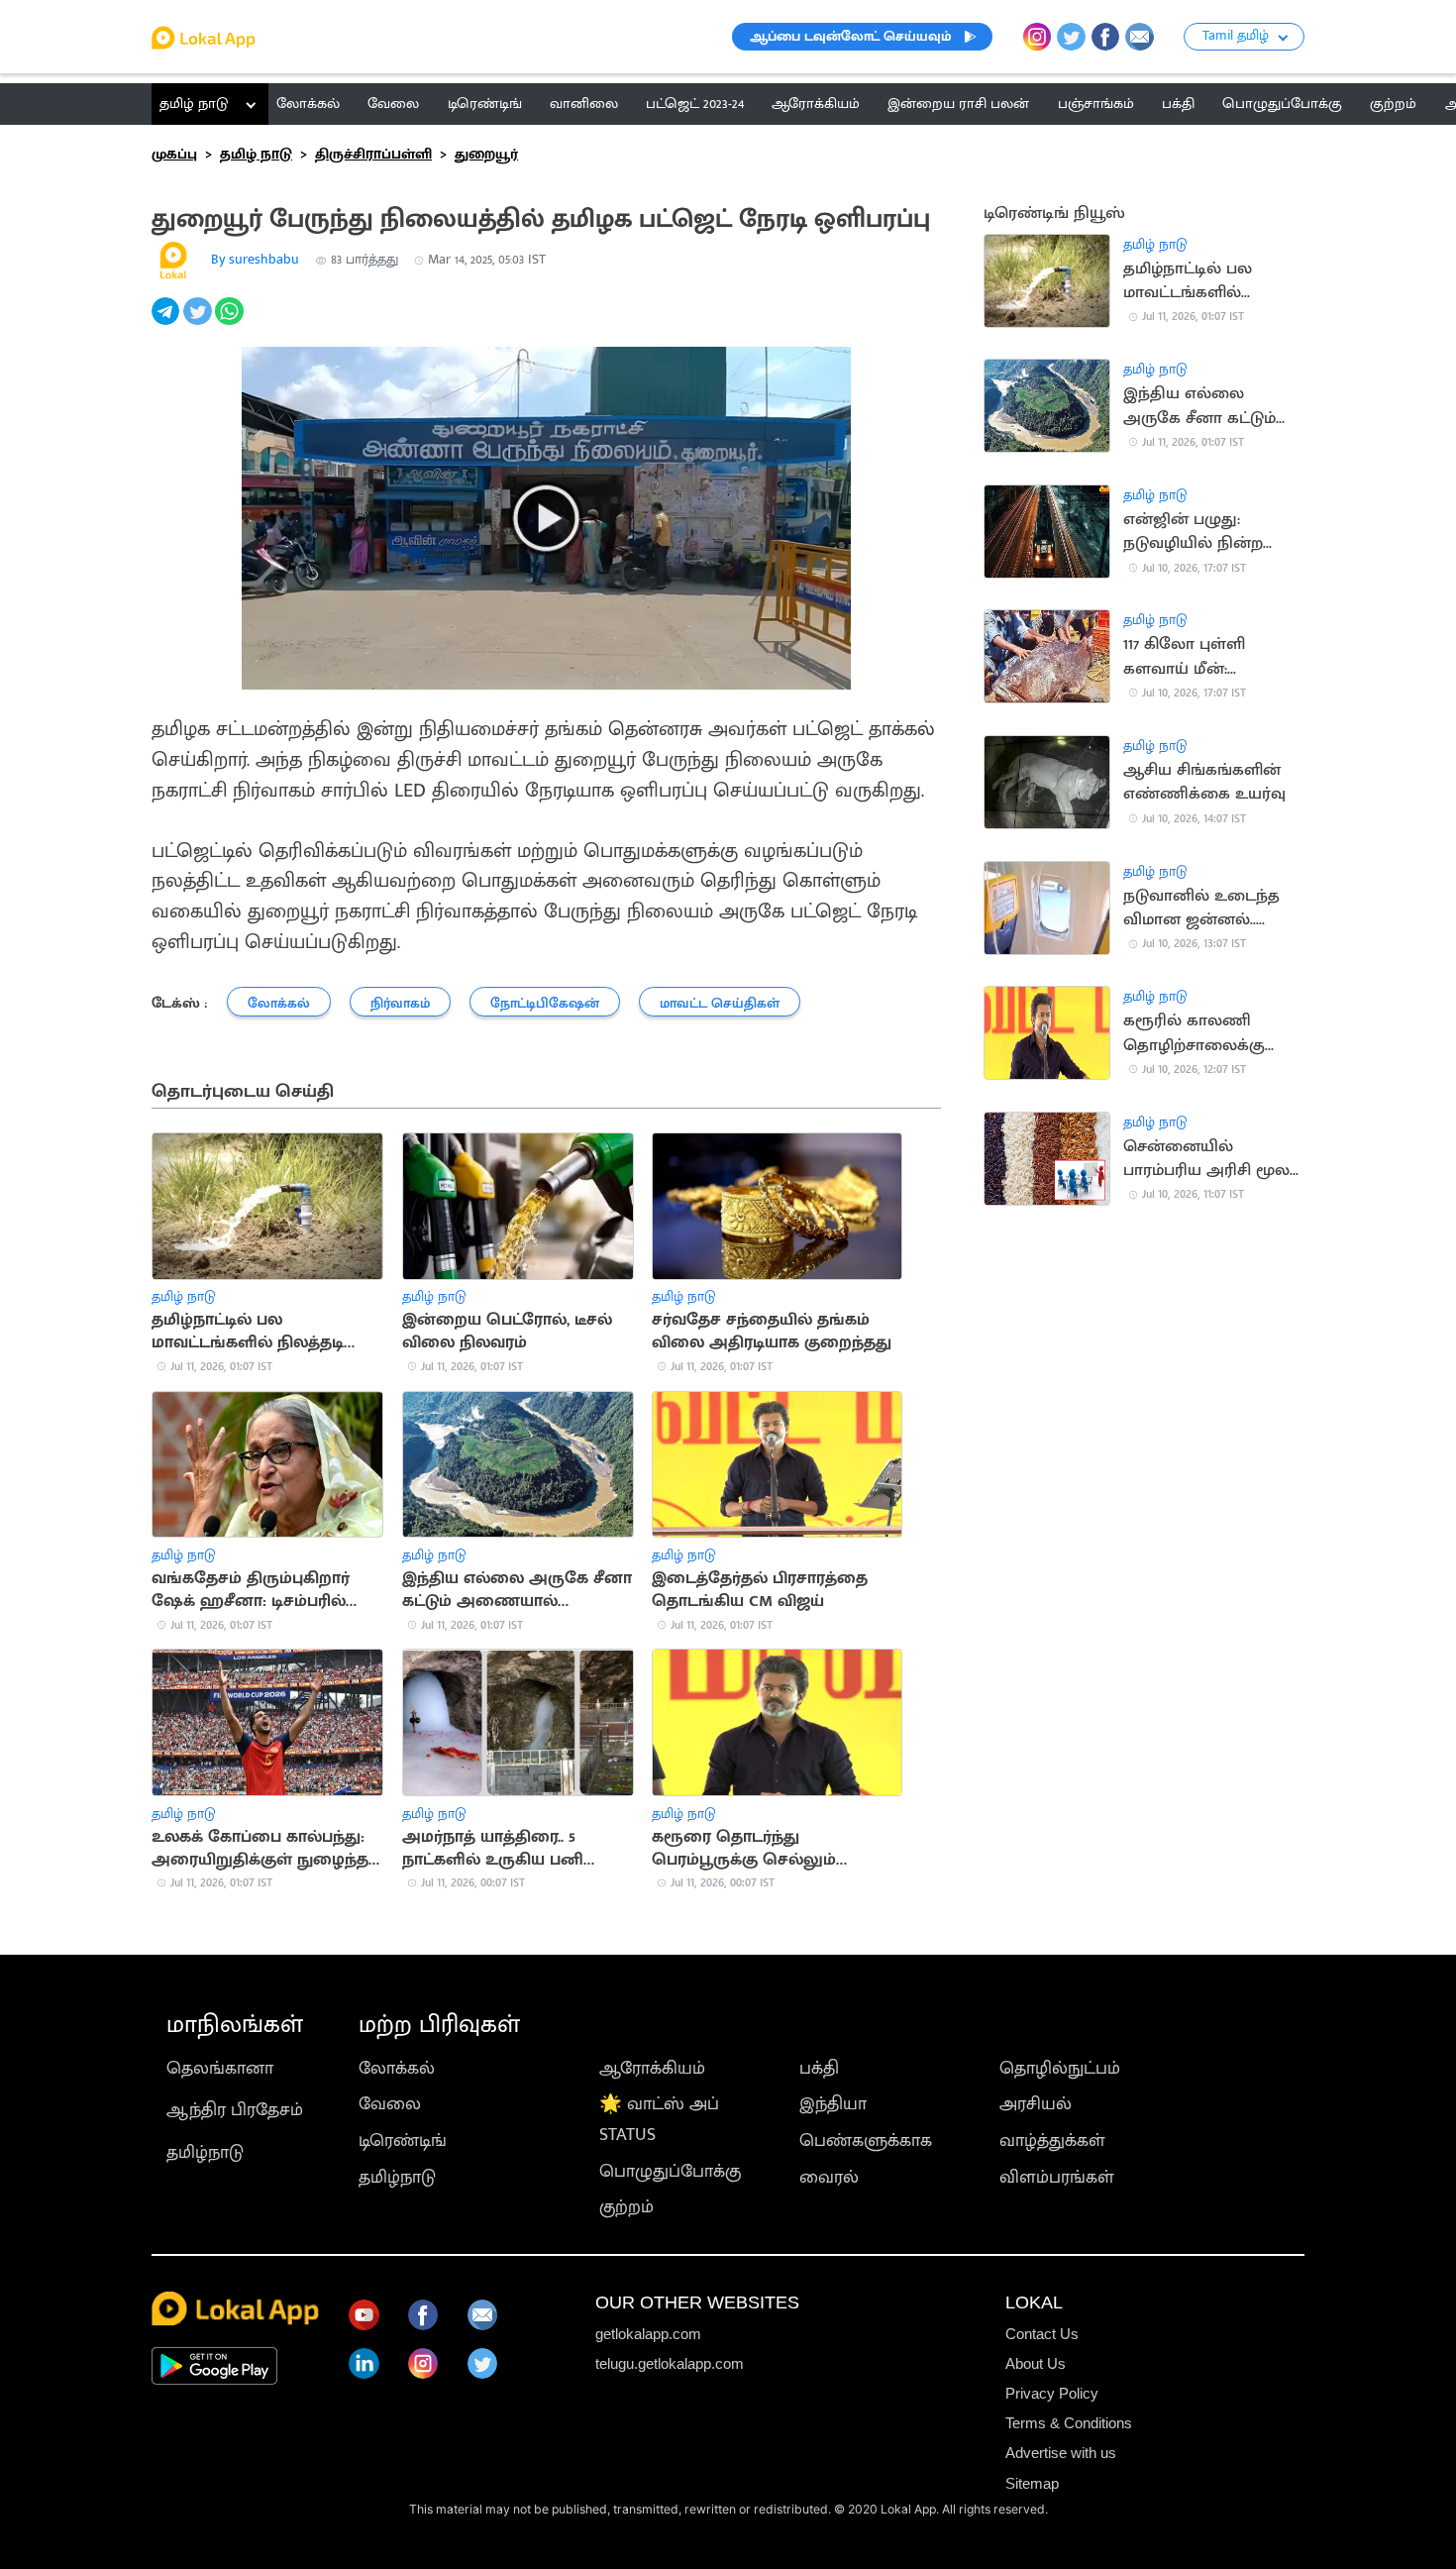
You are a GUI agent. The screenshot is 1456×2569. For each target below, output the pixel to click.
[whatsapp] (231, 322)
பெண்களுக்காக (866, 2141)
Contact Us (1042, 2334)
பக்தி (819, 2068)
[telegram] (167, 322)
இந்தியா (833, 2104)
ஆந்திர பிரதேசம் (235, 2110)
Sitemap (1032, 2483)
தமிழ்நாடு (205, 2152)
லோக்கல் (397, 2068)
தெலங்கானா (220, 2068)
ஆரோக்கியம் (652, 2068)
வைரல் (829, 2177)
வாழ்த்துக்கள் (1052, 2141)
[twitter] (199, 322)
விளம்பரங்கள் (1057, 2177)
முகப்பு (174, 154)
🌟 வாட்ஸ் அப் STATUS (659, 2119)
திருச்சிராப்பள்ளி (373, 154)
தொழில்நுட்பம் (1060, 2068)
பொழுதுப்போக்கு (670, 2171)
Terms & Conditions (1069, 2423)
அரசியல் (1036, 2104)
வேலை (390, 2104)
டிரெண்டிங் (403, 2141)
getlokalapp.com (648, 2334)
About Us (1036, 2363)
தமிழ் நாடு (194, 104)
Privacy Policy (1052, 2393)
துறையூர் (486, 154)
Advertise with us (1061, 2453)
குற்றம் (626, 2207)
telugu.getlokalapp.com (670, 2363)
